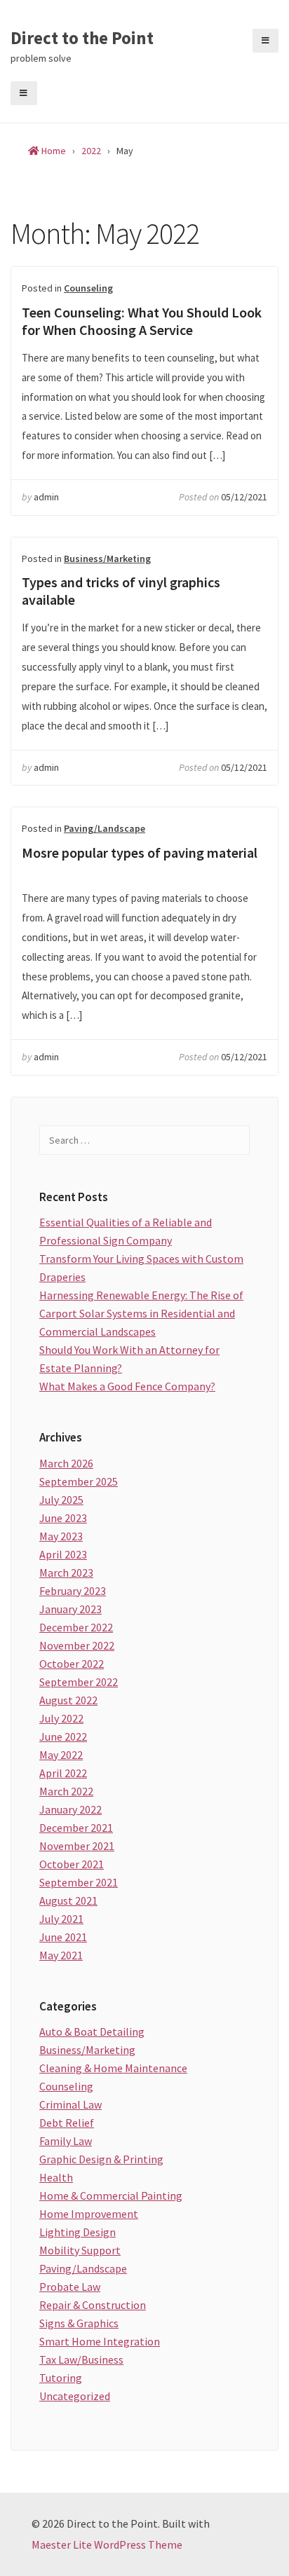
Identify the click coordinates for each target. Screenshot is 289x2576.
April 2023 (63, 1554)
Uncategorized (75, 2396)
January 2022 (70, 1809)
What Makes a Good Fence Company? (127, 1386)
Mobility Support (80, 2250)
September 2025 (79, 1481)
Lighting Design (78, 2232)
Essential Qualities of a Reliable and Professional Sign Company (126, 1231)
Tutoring (61, 2378)
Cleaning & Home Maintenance (113, 2068)
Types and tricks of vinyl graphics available (121, 591)
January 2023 (70, 1609)
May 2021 (61, 1955)
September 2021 (79, 1882)
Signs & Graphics (79, 2323)
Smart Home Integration (100, 2341)
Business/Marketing (107, 559)
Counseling (88, 288)
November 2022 (77, 1645)
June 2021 (63, 1937)
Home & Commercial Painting (111, 2195)
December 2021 (76, 1828)
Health (56, 2177)
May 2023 (61, 1536)
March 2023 (66, 1573)
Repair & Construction (93, 2305)
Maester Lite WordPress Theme (107, 2544)
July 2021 (61, 1919)
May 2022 (61, 1755)
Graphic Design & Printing (101, 2159)
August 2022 (68, 1700)
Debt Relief (67, 2123)
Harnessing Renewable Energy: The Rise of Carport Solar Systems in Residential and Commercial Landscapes (141, 1313)
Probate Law (70, 2287)
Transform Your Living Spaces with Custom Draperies (141, 1268)
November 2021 (77, 1846)
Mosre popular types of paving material (140, 852)
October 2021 (72, 1864)
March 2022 (66, 1791)
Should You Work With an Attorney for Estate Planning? (129, 1359)
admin (46, 497)
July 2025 (61, 1500)
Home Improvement (89, 2214)
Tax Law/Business (81, 2359)
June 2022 (63, 1736)
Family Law (66, 2141)
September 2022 (79, 1682)
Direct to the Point (82, 39)
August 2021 (68, 1900)
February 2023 (73, 1591)
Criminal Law (70, 2104)
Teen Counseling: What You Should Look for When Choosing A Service (142, 321)
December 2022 (76, 1627)
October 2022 (72, 1664)
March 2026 (66, 1463)
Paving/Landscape (105, 828)
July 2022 (61, 1718)
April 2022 (63, 1773)
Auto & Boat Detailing (92, 2032)
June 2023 (63, 1518)
